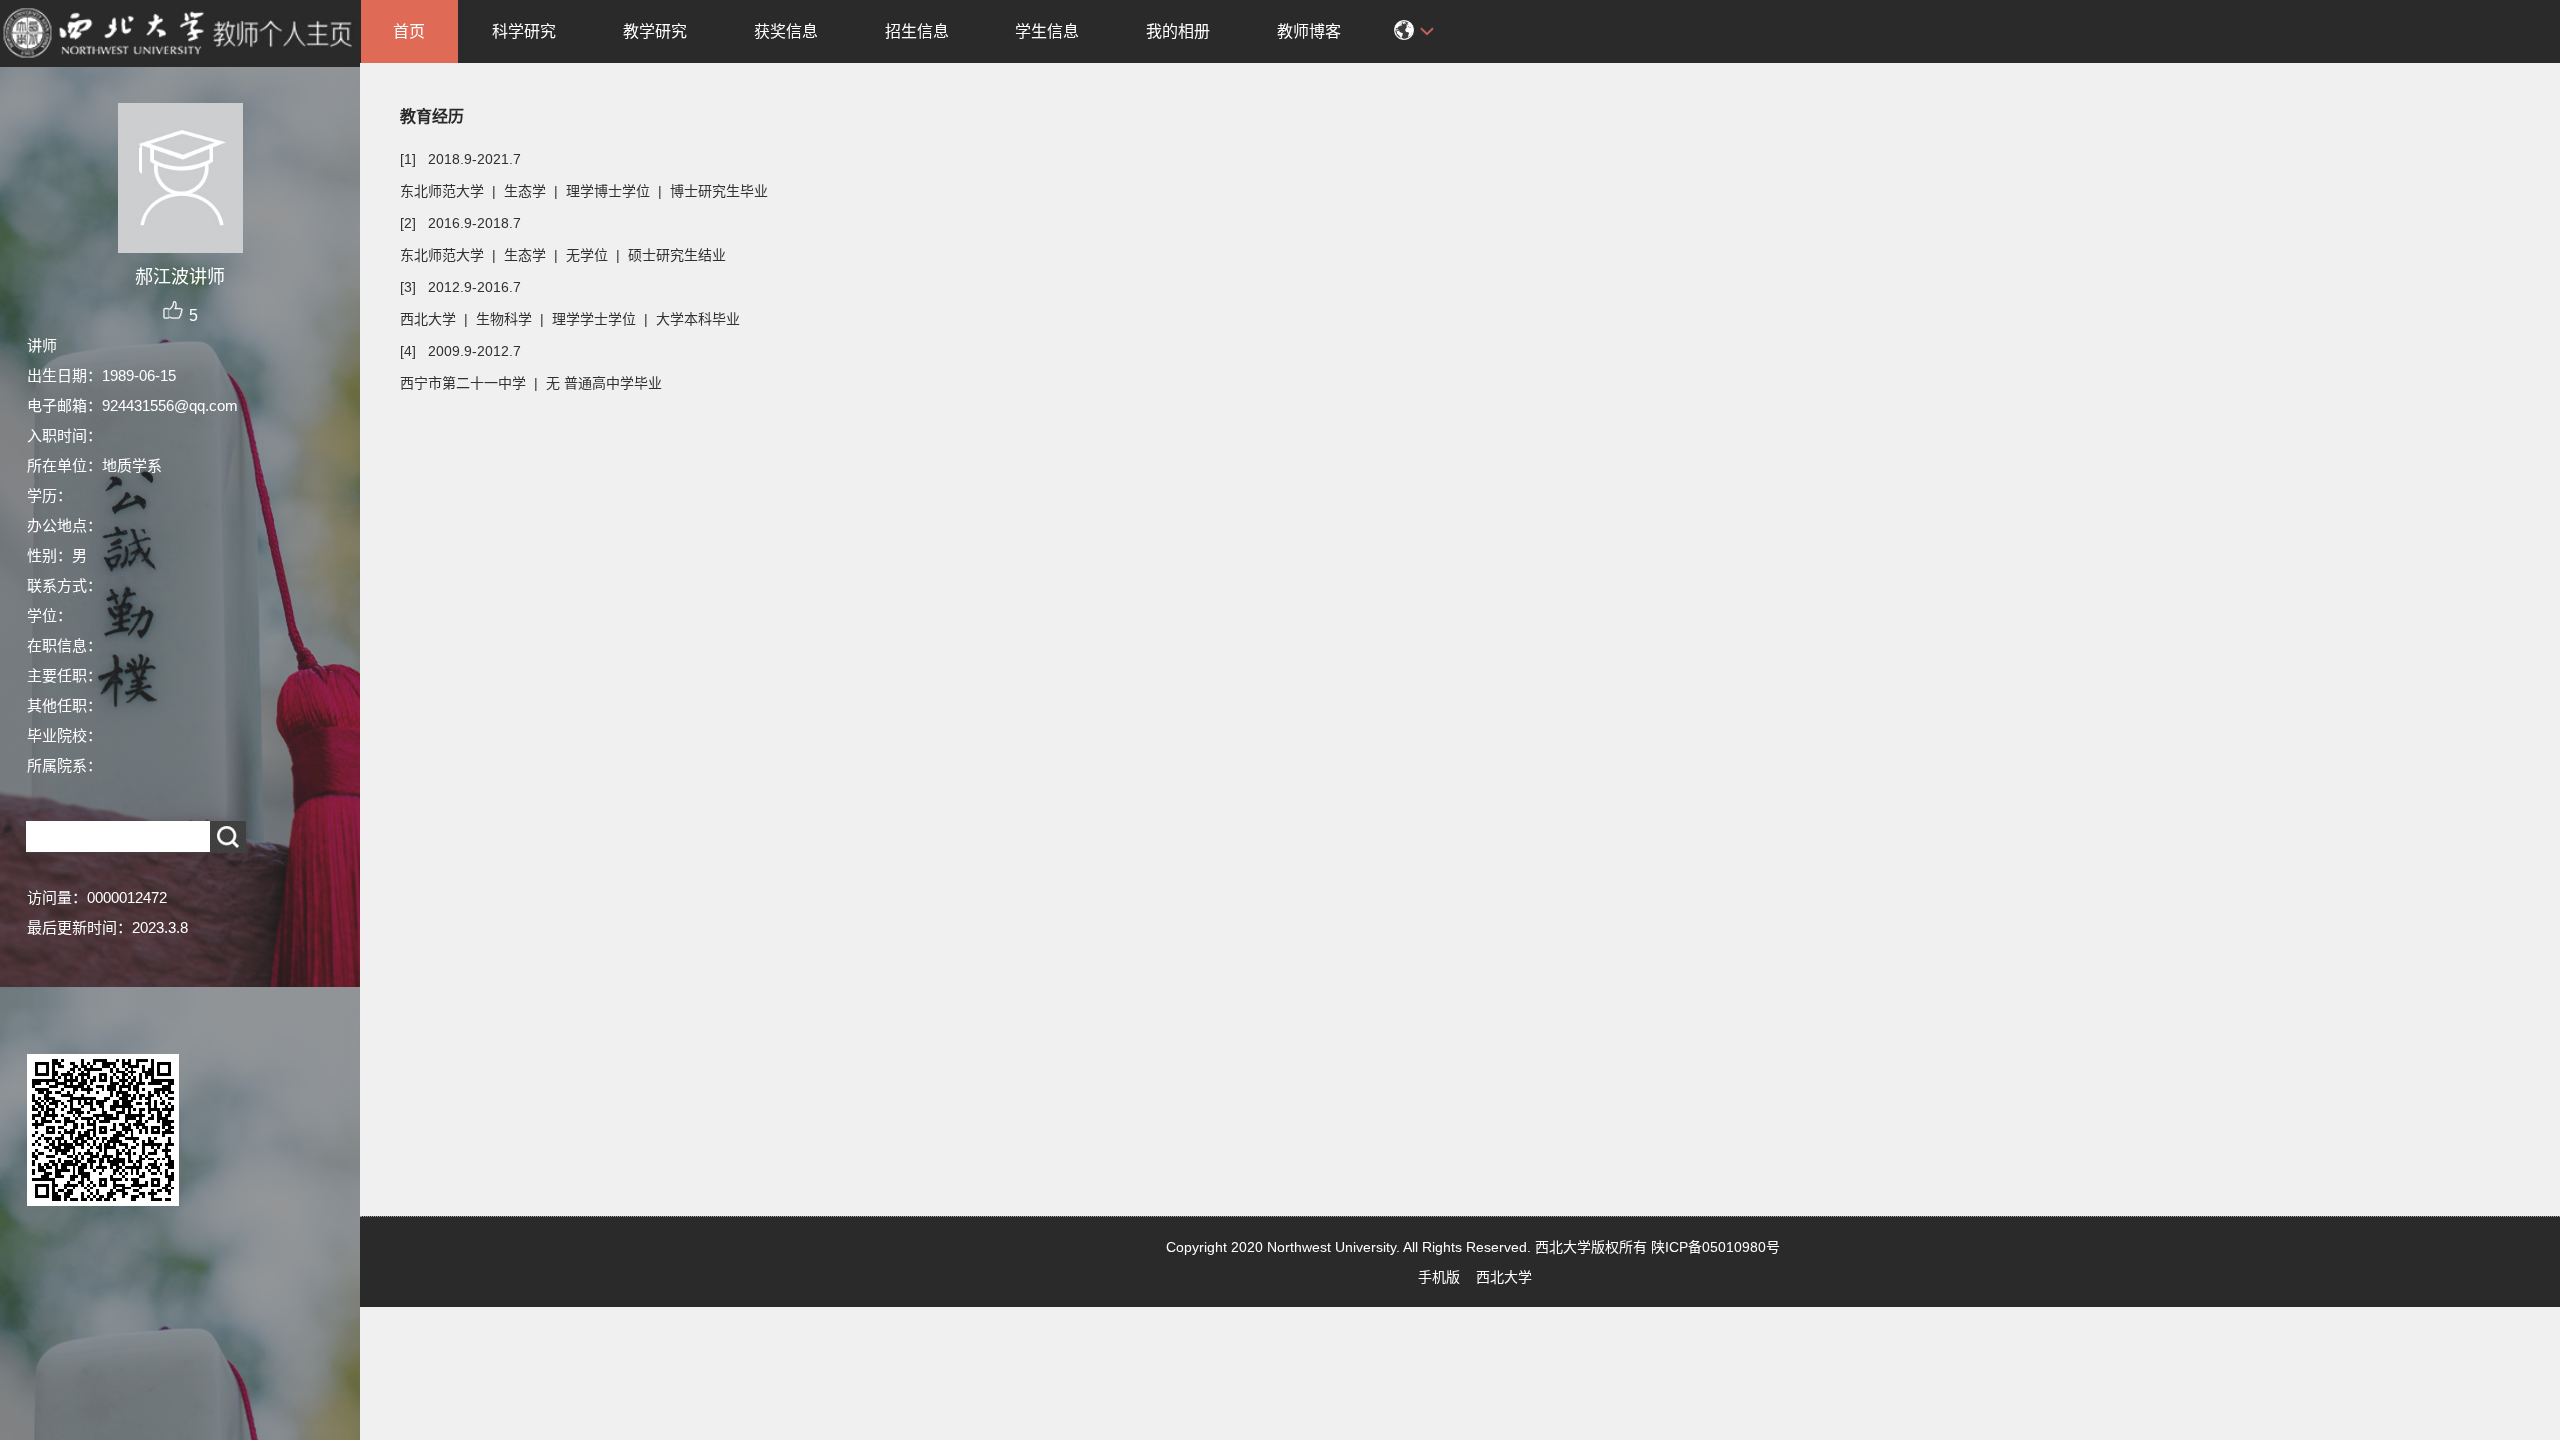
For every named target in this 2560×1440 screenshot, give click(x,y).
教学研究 (655, 31)
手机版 (1439, 1277)
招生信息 (917, 31)
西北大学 (1504, 1277)
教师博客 (1309, 31)
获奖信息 (786, 31)
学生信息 (1047, 31)
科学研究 (524, 31)
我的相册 (1178, 31)
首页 (409, 31)
